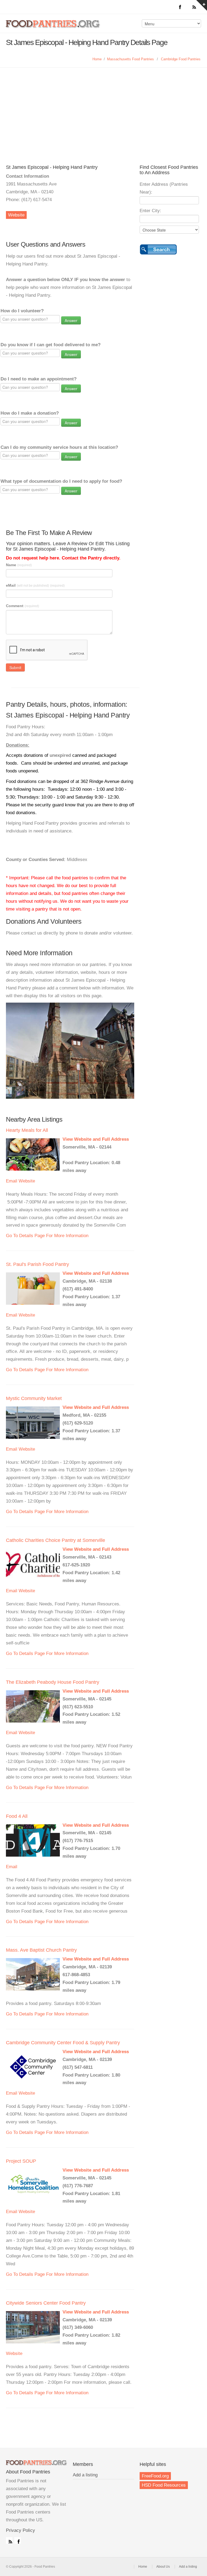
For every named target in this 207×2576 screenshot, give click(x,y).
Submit (15, 667)
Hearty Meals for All (27, 1130)
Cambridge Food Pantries (181, 59)
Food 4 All (17, 1816)
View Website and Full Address (96, 1139)
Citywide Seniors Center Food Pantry (46, 2303)
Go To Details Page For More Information (47, 1236)
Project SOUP (21, 2161)
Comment (23, 606)
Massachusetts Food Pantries (130, 59)
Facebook (18, 2540)
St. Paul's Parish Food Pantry (37, 1264)
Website (16, 215)
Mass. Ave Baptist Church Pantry (41, 1950)
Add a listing (85, 2475)
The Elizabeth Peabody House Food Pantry (53, 1682)
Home (97, 59)
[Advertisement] (103, 108)
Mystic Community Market (34, 1398)
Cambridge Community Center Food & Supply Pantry (63, 2043)
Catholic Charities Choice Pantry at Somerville (56, 1540)
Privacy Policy (20, 2530)
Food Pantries (53, 27)
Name (19, 565)
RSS (9, 2540)
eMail (35, 585)
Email (12, 1181)
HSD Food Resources (164, 2485)
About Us (163, 2567)
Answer (71, 320)
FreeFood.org (155, 2476)
